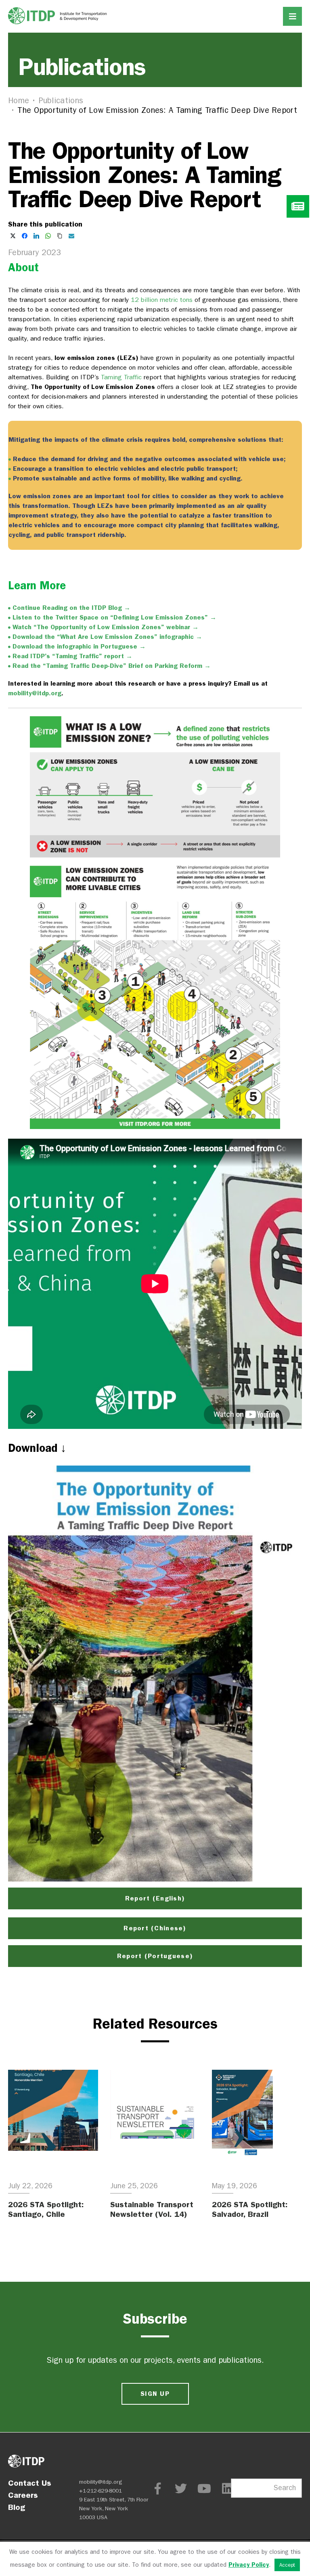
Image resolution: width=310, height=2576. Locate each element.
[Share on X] (13, 236)
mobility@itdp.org (35, 693)
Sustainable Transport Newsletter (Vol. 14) (152, 2209)
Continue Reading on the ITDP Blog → (71, 608)
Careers (23, 2495)
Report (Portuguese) (155, 1956)
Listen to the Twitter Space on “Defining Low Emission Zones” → (114, 617)
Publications (61, 101)
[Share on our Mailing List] (71, 236)
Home (19, 101)
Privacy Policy (249, 2565)
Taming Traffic (121, 377)
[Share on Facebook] (25, 236)
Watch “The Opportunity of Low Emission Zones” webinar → (106, 627)
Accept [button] (287, 2565)
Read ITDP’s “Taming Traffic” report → (72, 656)
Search (285, 2488)
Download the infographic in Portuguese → (79, 646)
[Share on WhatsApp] (48, 236)
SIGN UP (155, 2394)
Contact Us (30, 2483)
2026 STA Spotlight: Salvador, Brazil (250, 2209)
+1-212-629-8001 (101, 2491)
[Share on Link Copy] (60, 236)
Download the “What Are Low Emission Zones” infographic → (107, 637)
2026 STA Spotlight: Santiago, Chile (46, 2209)
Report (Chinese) (155, 1928)
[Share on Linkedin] (36, 236)
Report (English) (155, 1898)
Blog (17, 2507)
